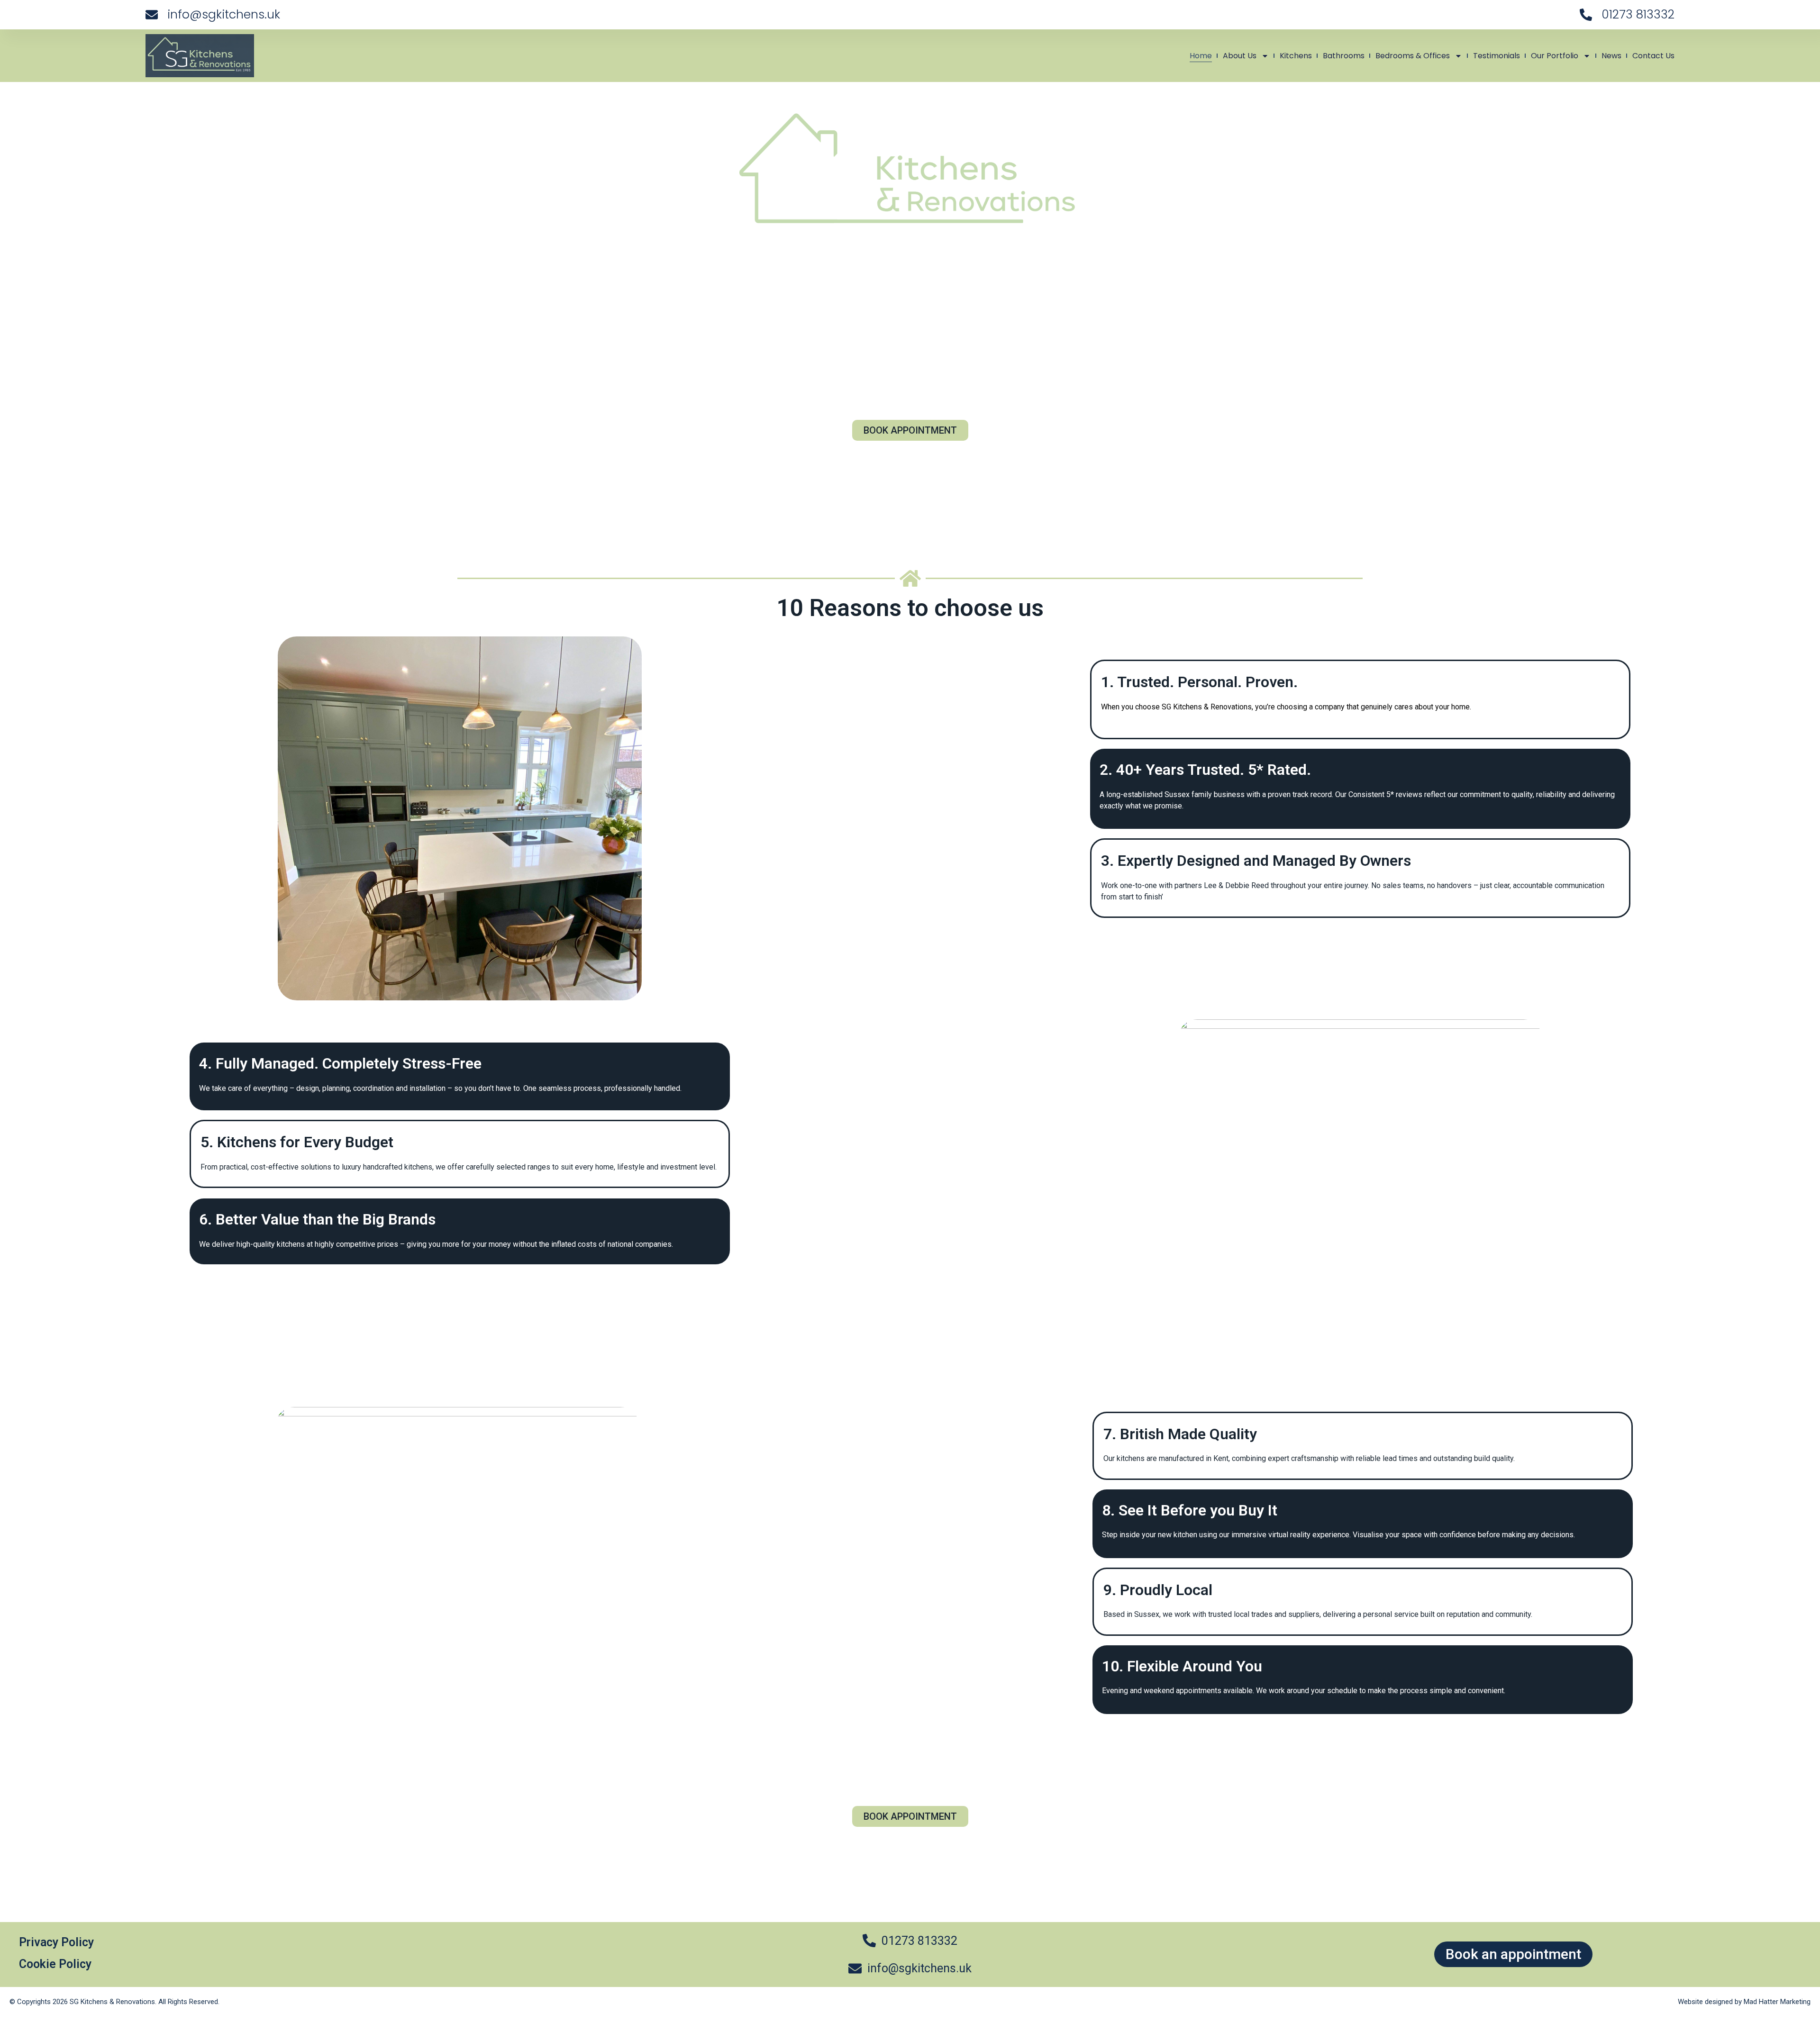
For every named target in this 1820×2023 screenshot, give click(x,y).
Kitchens (1296, 56)
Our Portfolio (1555, 56)
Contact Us (1653, 56)
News (1611, 56)
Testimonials (1497, 56)
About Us (1240, 56)
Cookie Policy (55, 1964)
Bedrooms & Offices (1413, 56)
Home (1201, 56)
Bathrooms (1344, 56)
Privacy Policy (56, 1942)
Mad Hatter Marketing (1777, 2002)
